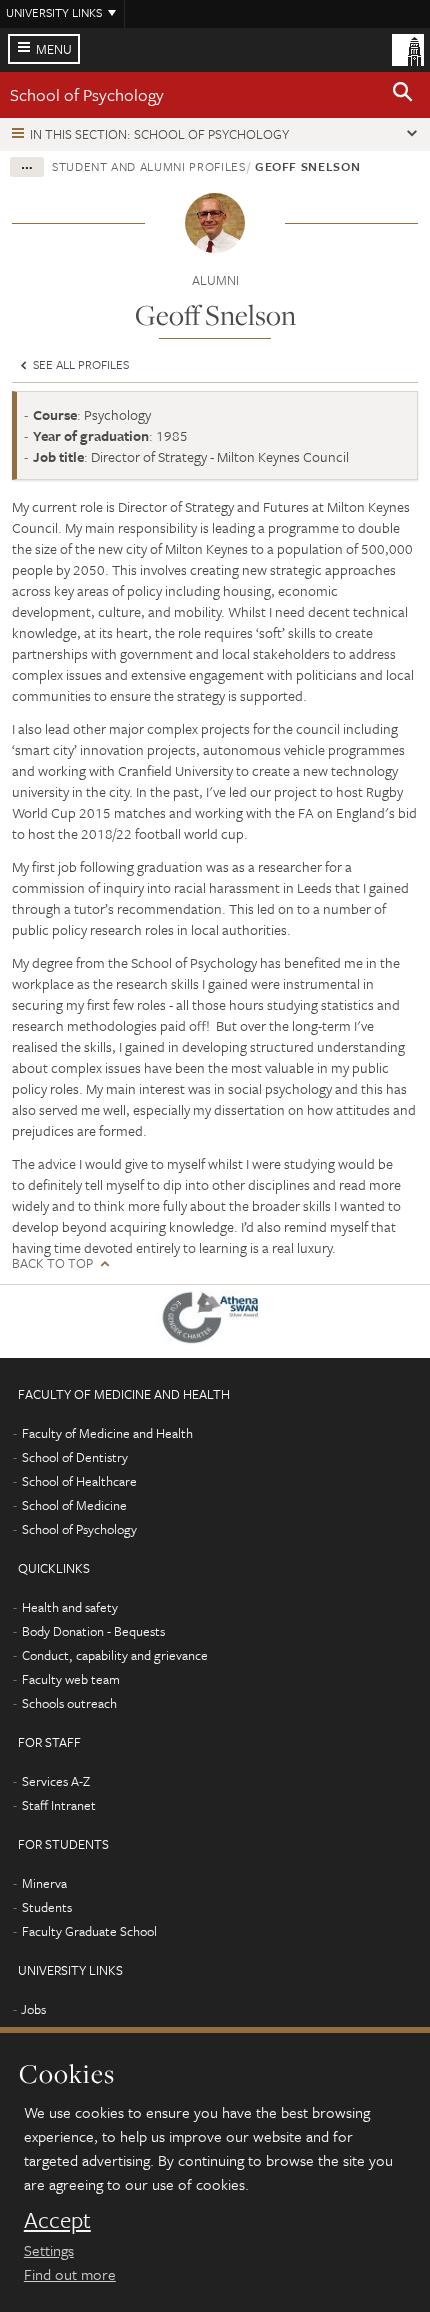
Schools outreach (69, 1703)
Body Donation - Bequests (93, 1631)
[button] (403, 95)
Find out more (70, 2274)
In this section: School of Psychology (159, 134)
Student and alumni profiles (149, 166)
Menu (54, 49)
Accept (57, 2220)
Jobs (33, 2009)
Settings (49, 2250)
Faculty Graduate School (89, 1931)
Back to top (52, 1263)
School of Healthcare (79, 1481)
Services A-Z (56, 1781)
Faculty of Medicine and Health (107, 1433)
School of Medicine (74, 1505)
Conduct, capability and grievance (115, 1655)
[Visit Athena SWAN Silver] (215, 1321)
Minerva (44, 1883)
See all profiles (79, 364)
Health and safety (70, 1607)
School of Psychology (87, 94)
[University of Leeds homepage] (408, 48)
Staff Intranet (59, 1805)
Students (47, 1907)
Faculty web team (71, 1679)
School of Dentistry (75, 1457)
